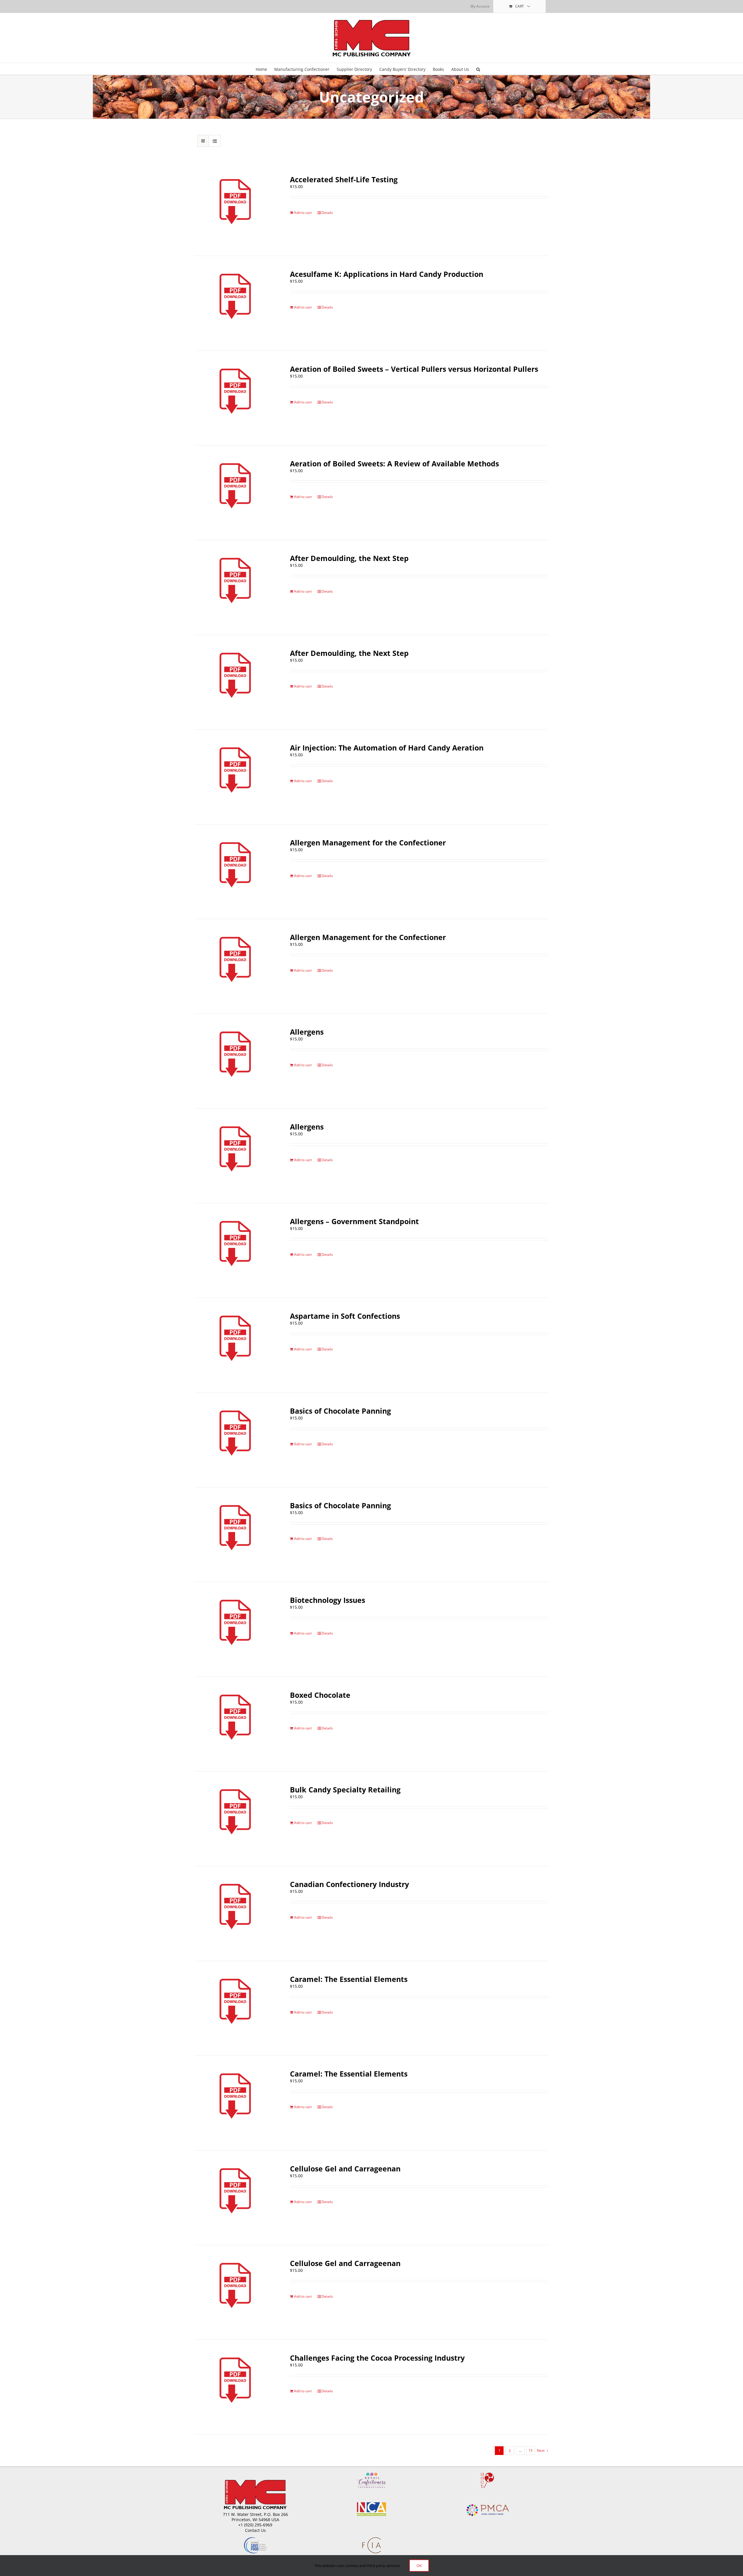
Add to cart (303, 213)
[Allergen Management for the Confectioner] (235, 872)
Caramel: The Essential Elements (349, 1979)
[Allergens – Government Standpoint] (235, 1250)
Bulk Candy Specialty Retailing (345, 1790)
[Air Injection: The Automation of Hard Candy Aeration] (235, 777)
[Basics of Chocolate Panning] (235, 1440)
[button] (478, 69)
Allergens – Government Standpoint (354, 1221)
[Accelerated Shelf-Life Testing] (235, 209)
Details (327, 213)
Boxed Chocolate (320, 1695)
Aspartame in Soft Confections (345, 1316)
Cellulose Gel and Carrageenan (345, 2169)
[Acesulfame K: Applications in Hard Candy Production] (235, 303)
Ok (419, 2566)
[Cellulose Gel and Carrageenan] (235, 2198)
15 (531, 2450)
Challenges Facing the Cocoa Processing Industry (377, 2358)
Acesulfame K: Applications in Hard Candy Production (387, 274)
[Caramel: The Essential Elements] (235, 2008)
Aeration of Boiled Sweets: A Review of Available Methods (394, 463)
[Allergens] (235, 1061)
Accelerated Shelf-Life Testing (344, 179)
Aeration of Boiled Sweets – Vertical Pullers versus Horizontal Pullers (414, 369)
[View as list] (215, 141)
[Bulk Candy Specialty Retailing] (235, 1819)
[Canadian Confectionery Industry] (235, 1913)
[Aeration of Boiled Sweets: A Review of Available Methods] (235, 493)
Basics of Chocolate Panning (340, 1411)
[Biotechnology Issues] (235, 1629)
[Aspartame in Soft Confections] (235, 1345)
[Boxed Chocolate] (235, 1724)
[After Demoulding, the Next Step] (235, 587)
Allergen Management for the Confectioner (368, 843)
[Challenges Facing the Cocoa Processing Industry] (235, 2387)
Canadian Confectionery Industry (349, 1884)
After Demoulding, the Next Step (349, 558)
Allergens (307, 1032)
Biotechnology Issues (328, 1600)
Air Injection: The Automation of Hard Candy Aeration (387, 748)
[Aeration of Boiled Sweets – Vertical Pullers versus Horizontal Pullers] (235, 398)
